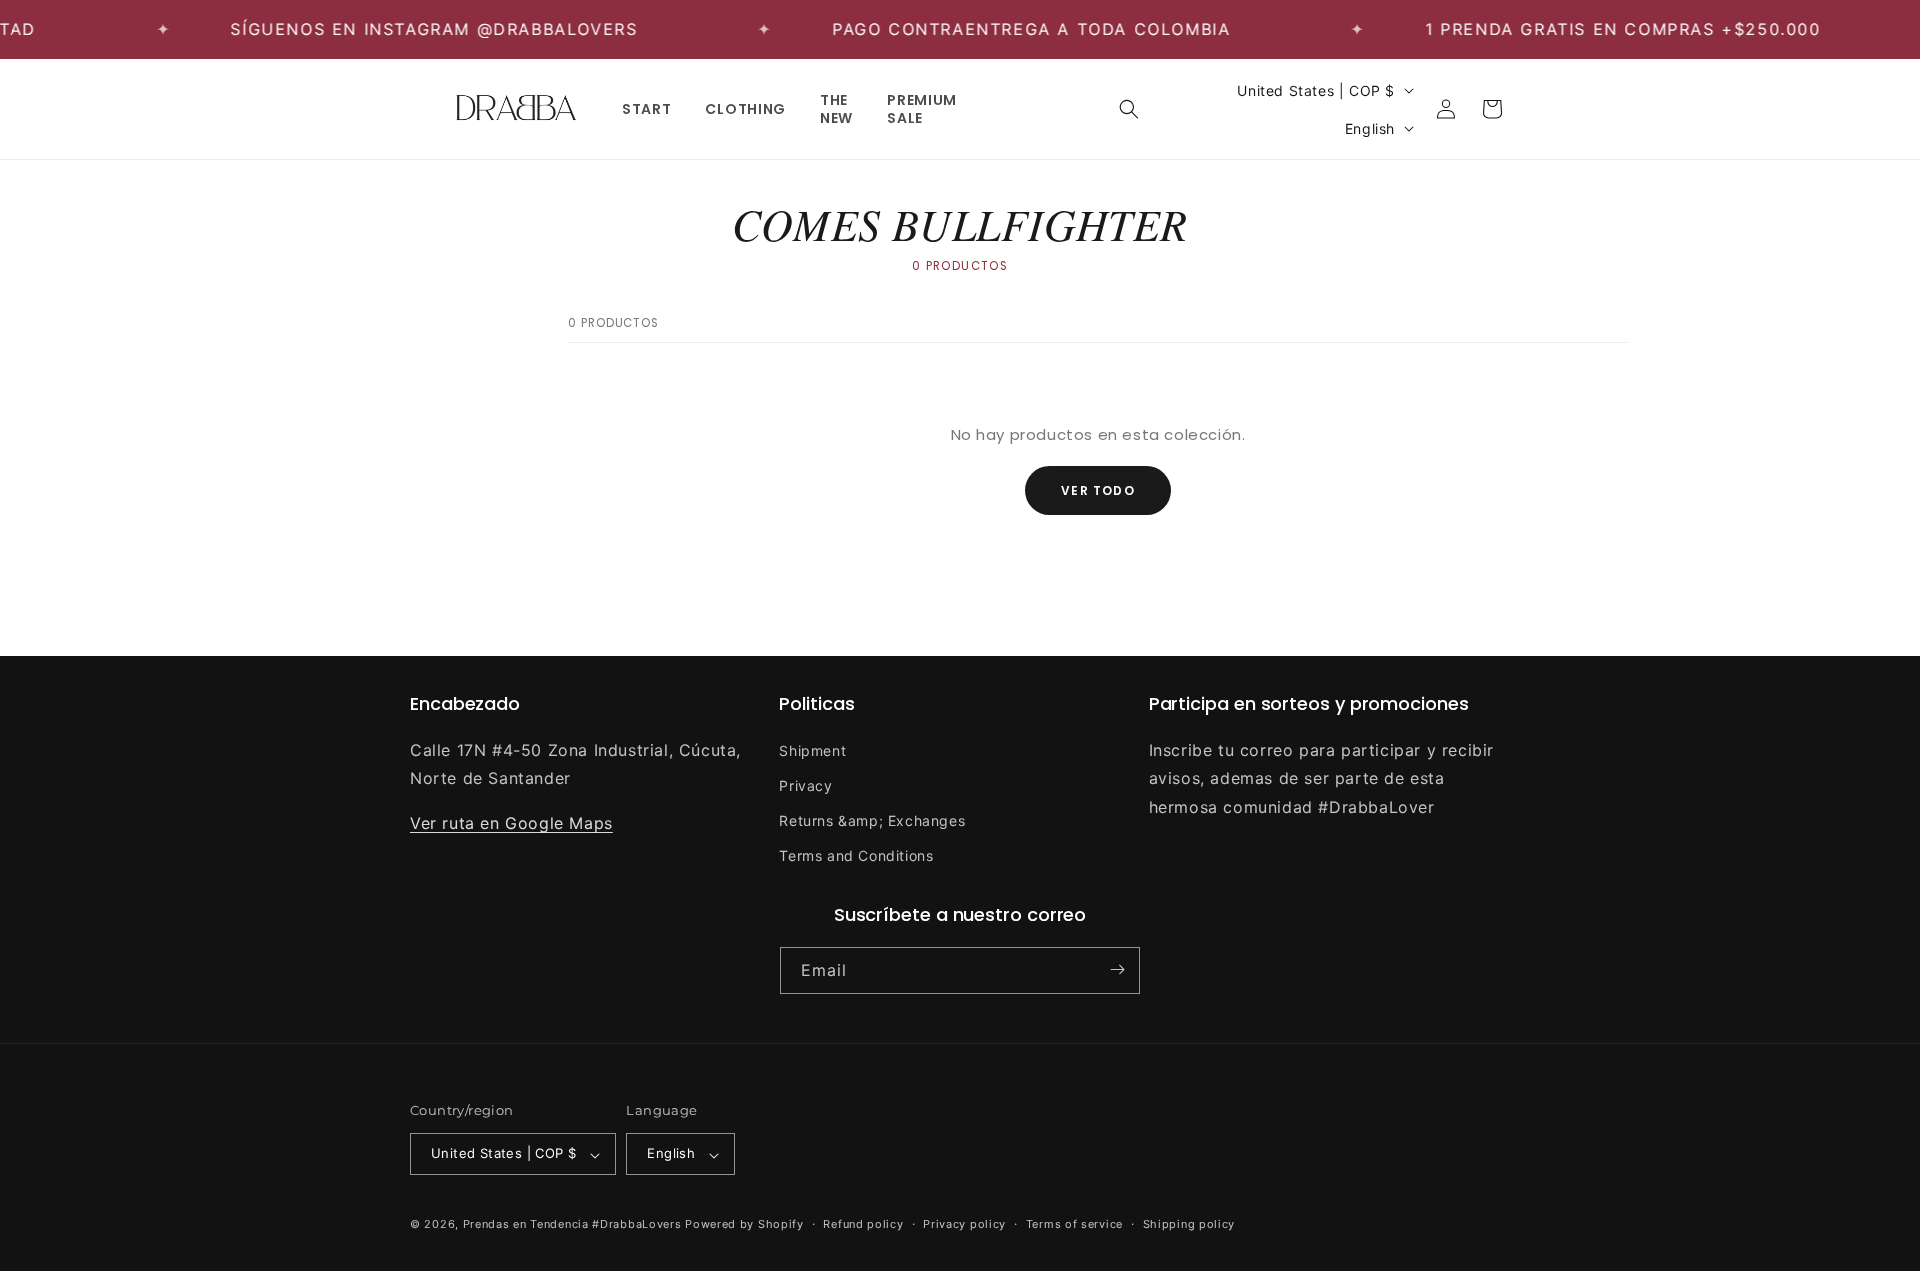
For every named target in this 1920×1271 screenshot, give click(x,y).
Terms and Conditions (856, 855)
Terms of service (1074, 1224)
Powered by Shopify (744, 1225)
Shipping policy (1189, 1224)
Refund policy (863, 1224)
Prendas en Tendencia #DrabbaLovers (572, 1225)
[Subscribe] (1117, 969)
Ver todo (1098, 490)
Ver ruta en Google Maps (511, 823)
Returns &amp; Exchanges (872, 819)
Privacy (805, 784)
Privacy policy (964, 1224)
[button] (1129, 109)
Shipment (812, 749)
